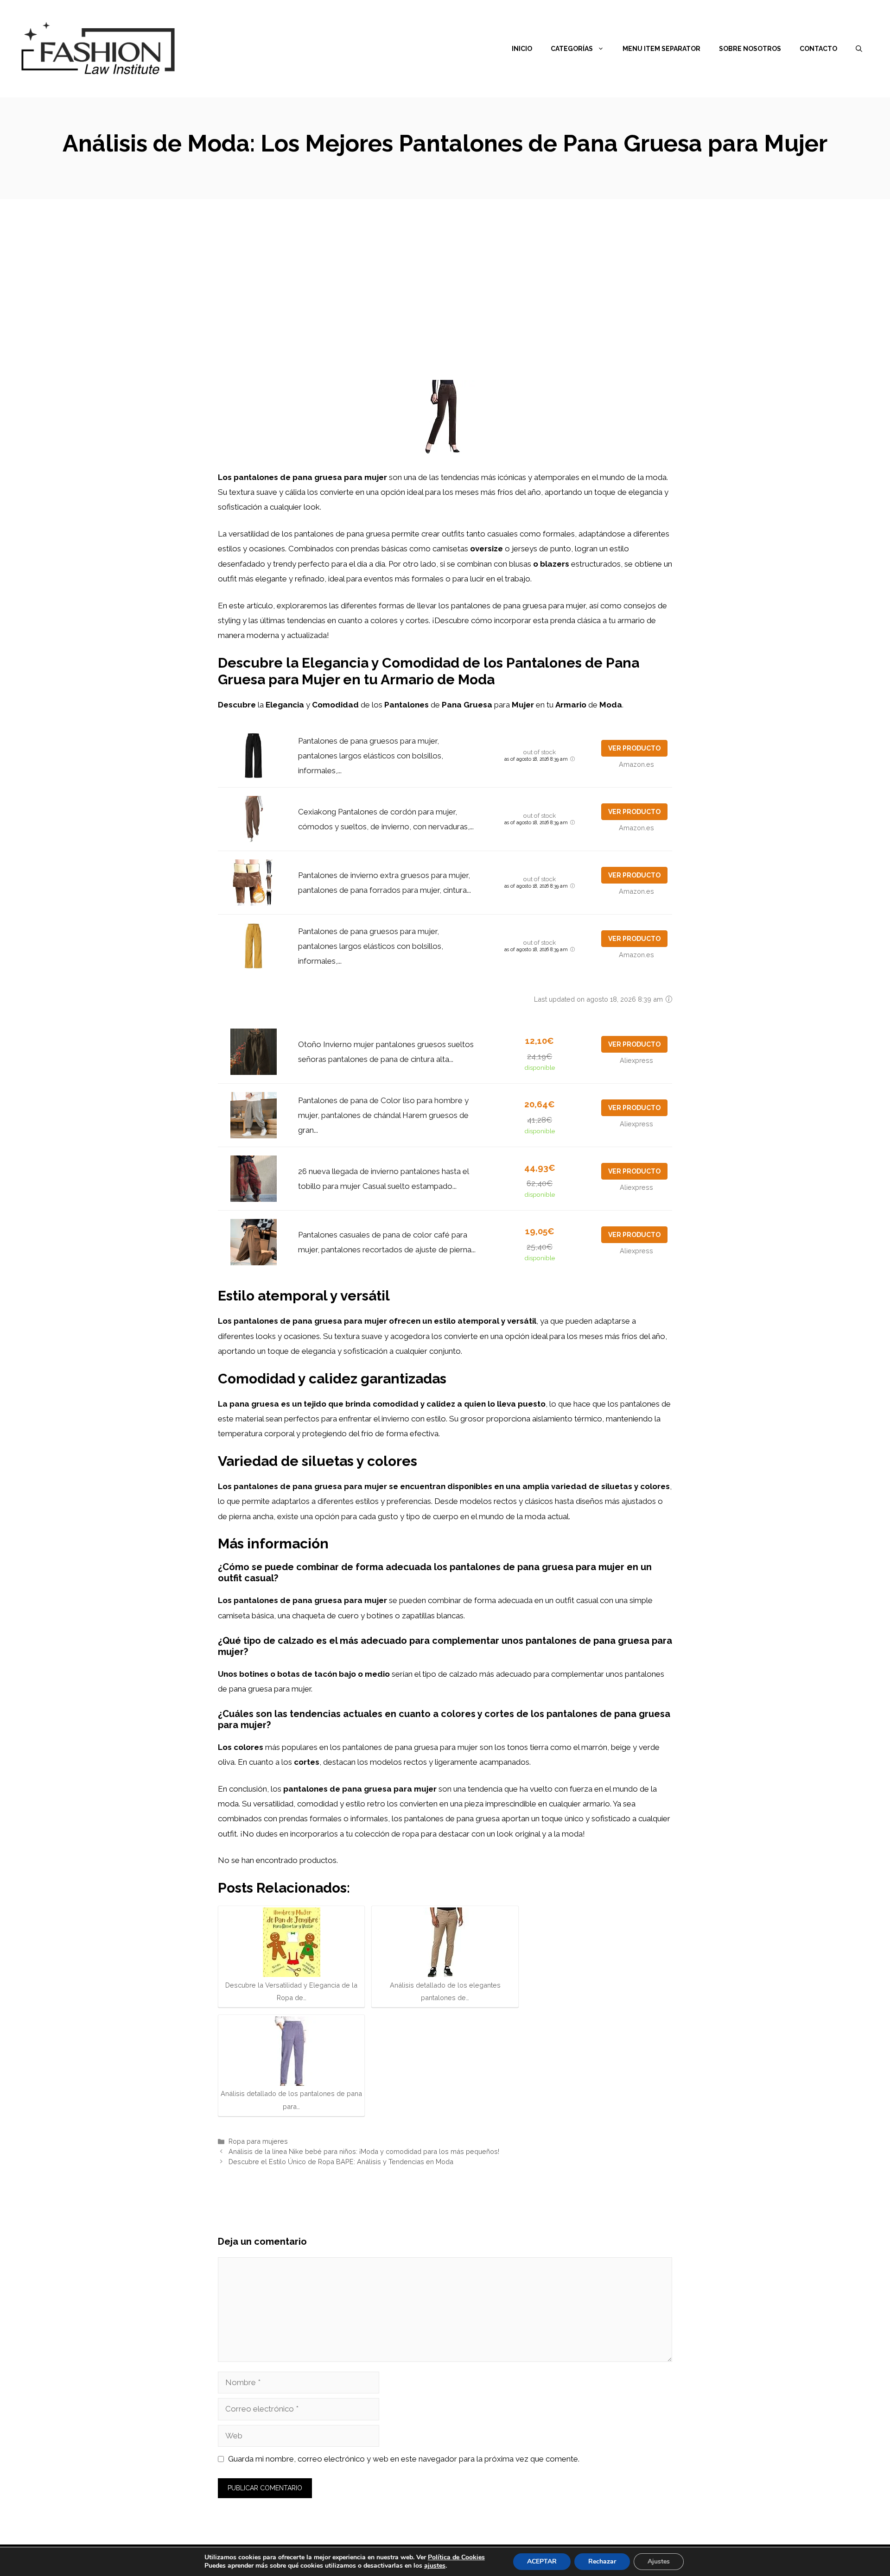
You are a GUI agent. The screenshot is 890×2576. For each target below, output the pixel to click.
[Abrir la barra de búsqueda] (859, 49)
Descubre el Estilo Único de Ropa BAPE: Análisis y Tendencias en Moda (341, 2162)
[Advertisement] (445, 269)
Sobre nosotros (750, 49)
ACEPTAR (542, 2561)
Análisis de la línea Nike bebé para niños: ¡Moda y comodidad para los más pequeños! (364, 2151)
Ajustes (659, 2561)
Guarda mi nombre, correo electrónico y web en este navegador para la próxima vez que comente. (404, 2459)
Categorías (572, 49)
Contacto (818, 49)
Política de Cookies (456, 2557)
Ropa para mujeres (258, 2141)
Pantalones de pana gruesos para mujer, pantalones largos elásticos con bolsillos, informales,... (371, 756)
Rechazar (602, 2561)
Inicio (522, 49)
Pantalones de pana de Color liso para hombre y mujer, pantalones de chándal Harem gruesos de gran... (383, 1115)
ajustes (435, 2566)
